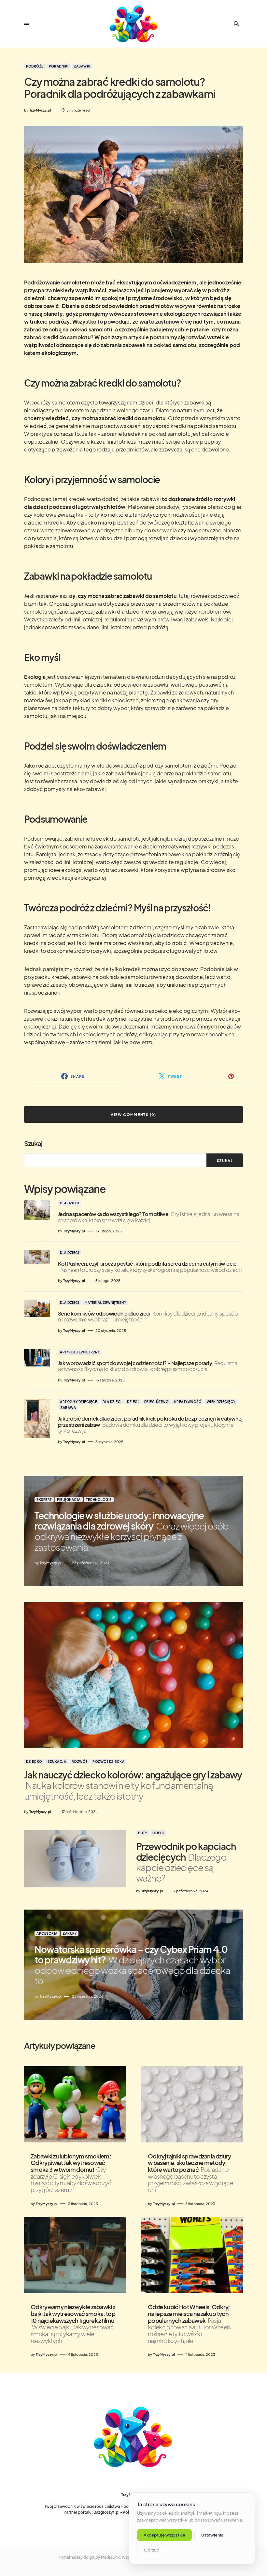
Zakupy (70, 1933)
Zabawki (82, 66)
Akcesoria (47, 1933)
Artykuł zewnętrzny (80, 1352)
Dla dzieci (70, 1203)
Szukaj (33, 1143)
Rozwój (79, 1761)
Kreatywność (188, 1402)
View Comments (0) (133, 1114)
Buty (142, 1833)
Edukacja (57, 1761)
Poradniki (59, 66)
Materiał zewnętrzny (105, 1303)
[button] (27, 24)
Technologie (99, 1500)
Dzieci (133, 1402)
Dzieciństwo (157, 1402)
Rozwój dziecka (108, 1761)
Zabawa (68, 1408)
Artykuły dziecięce (78, 1402)
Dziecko (34, 1761)
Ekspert (44, 1500)
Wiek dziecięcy (221, 1402)
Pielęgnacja (69, 1500)
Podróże (35, 66)
